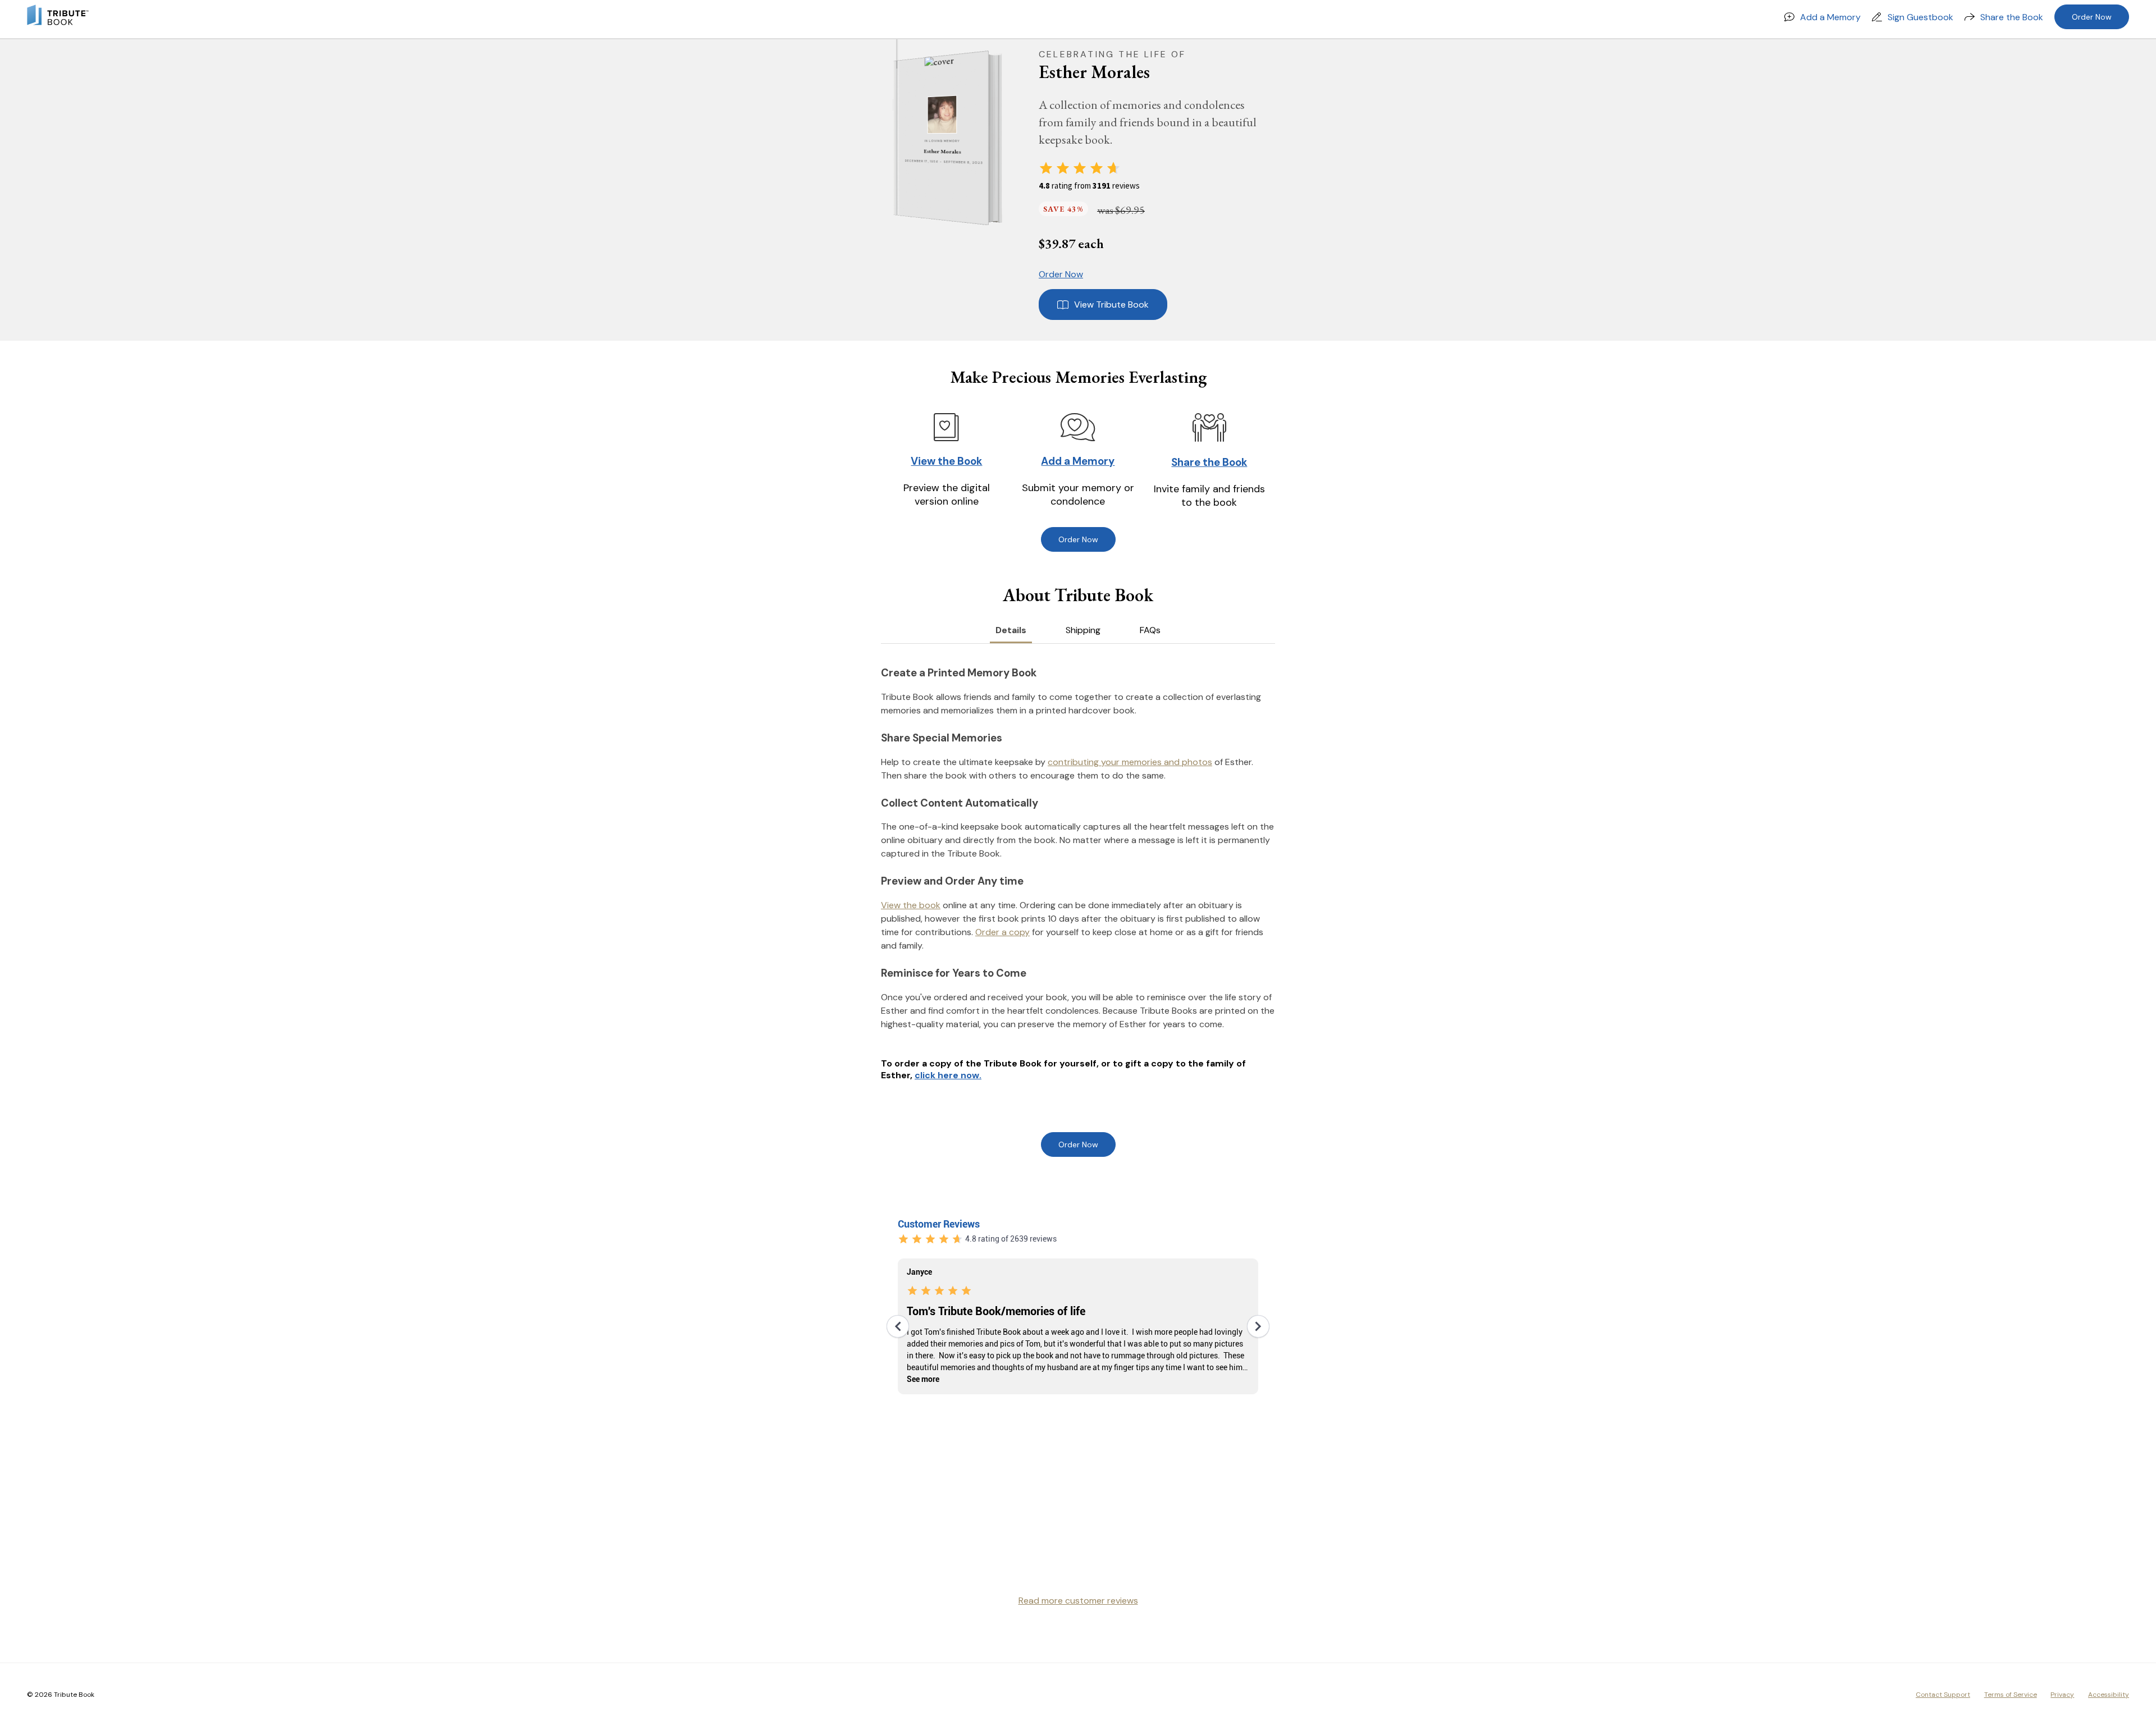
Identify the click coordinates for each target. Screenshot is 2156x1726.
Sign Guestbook (1920, 17)
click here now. (948, 1075)
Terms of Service (2011, 1695)
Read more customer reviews (1078, 1601)
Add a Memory (1830, 17)
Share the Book (2012, 17)
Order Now (2092, 17)
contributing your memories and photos (1130, 762)
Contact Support (1943, 1695)
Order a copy (1002, 932)
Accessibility (2109, 1695)
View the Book (946, 461)
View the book (911, 905)
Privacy (2062, 1695)
